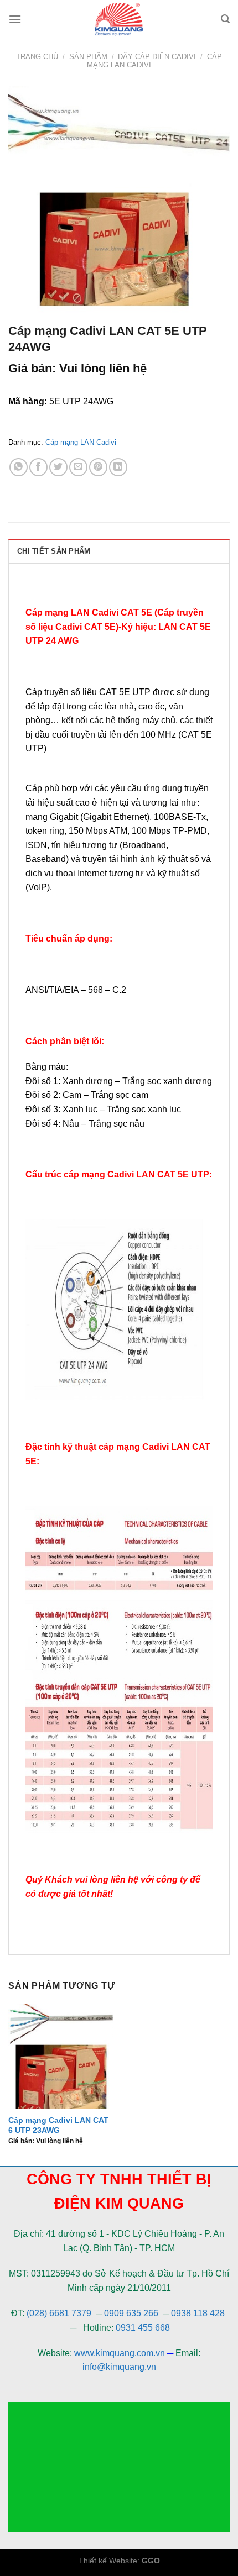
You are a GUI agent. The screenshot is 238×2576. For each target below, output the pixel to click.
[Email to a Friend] (78, 467)
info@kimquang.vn (119, 2367)
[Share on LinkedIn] (118, 467)
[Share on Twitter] (58, 467)
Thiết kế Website (108, 2561)
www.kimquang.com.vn (120, 2353)
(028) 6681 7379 (60, 2313)
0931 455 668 (143, 2328)
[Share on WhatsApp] (19, 467)
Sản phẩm (88, 57)
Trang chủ (37, 57)
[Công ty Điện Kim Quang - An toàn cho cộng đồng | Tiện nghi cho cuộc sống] (119, 19)
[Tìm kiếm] (225, 19)
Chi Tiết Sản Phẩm (54, 551)
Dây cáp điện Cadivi (157, 57)
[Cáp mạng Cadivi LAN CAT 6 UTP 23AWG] (61, 2056)
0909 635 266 (131, 2313)
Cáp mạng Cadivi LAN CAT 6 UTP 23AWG (58, 2125)
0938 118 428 (198, 2313)
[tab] (119, 551)
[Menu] (15, 19)
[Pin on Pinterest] (98, 467)
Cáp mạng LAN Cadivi (81, 442)
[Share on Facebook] (38, 467)
